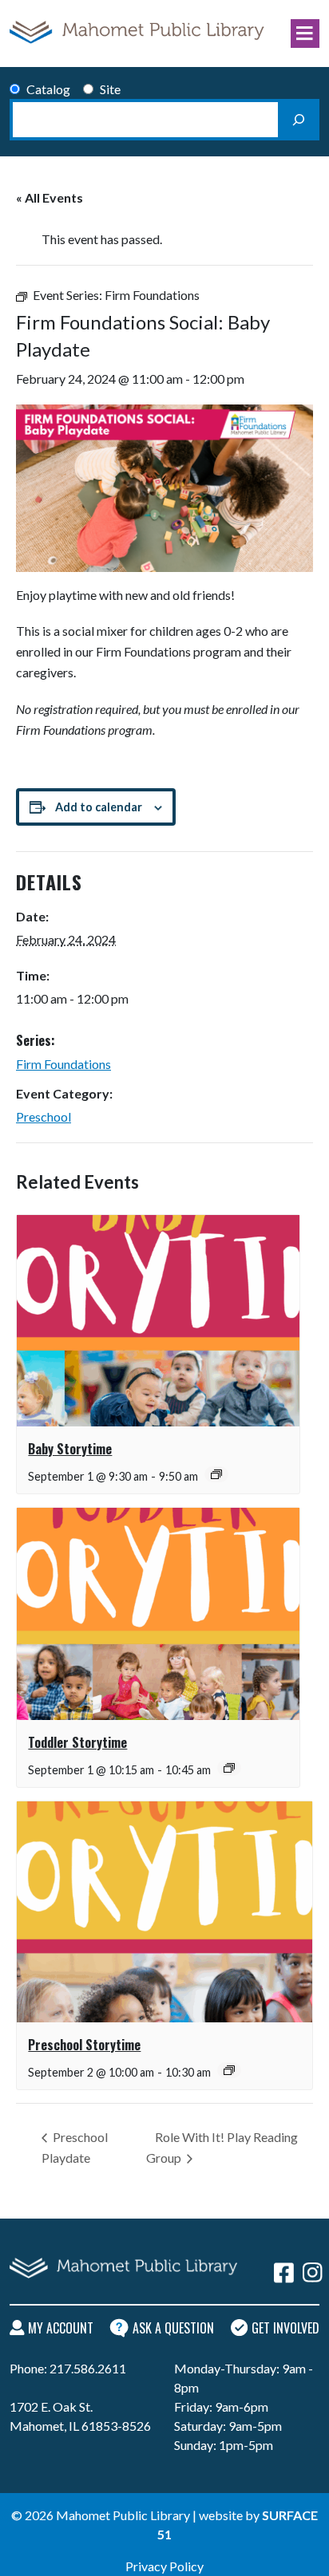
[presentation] (158, 1321)
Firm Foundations (63, 1064)
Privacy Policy (164, 2566)
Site (110, 89)
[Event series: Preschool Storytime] (229, 2070)
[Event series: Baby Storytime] (216, 1474)
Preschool (44, 1116)
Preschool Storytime (84, 2045)
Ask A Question (173, 2328)
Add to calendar (99, 807)
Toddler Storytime (77, 1742)
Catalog (48, 89)
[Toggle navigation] (305, 34)
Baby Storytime (70, 1449)
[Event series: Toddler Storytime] (229, 1768)
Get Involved (285, 2328)
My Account (61, 2328)
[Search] (299, 120)
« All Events (50, 197)
